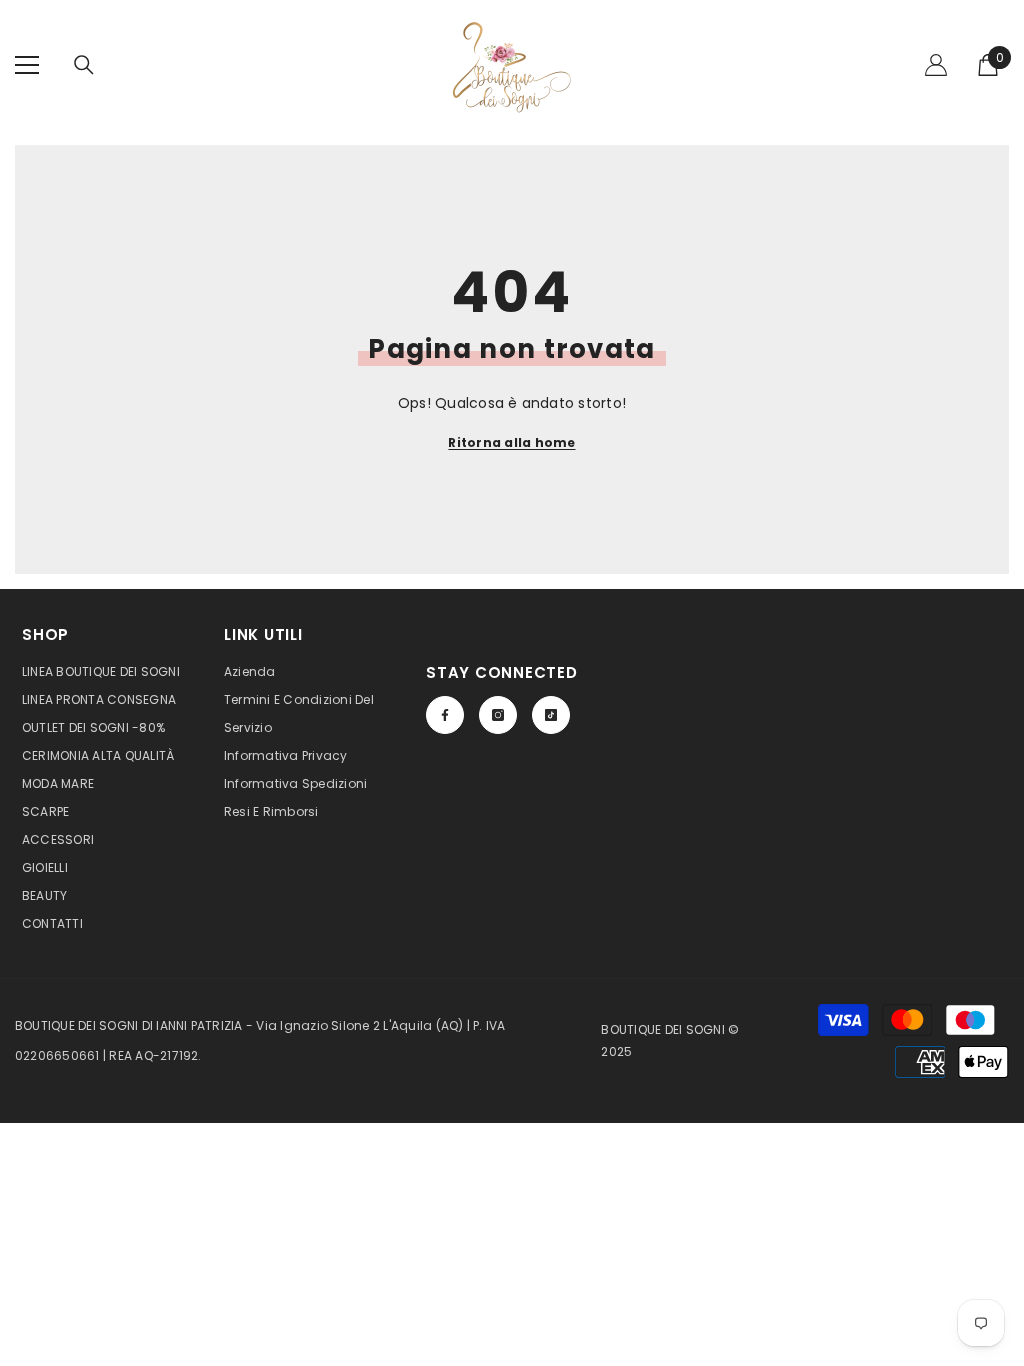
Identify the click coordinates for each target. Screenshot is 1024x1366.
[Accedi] (936, 65)
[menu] (27, 65)
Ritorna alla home (511, 442)
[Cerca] (84, 65)
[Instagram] (498, 715)
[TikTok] (551, 715)
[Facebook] (445, 715)
